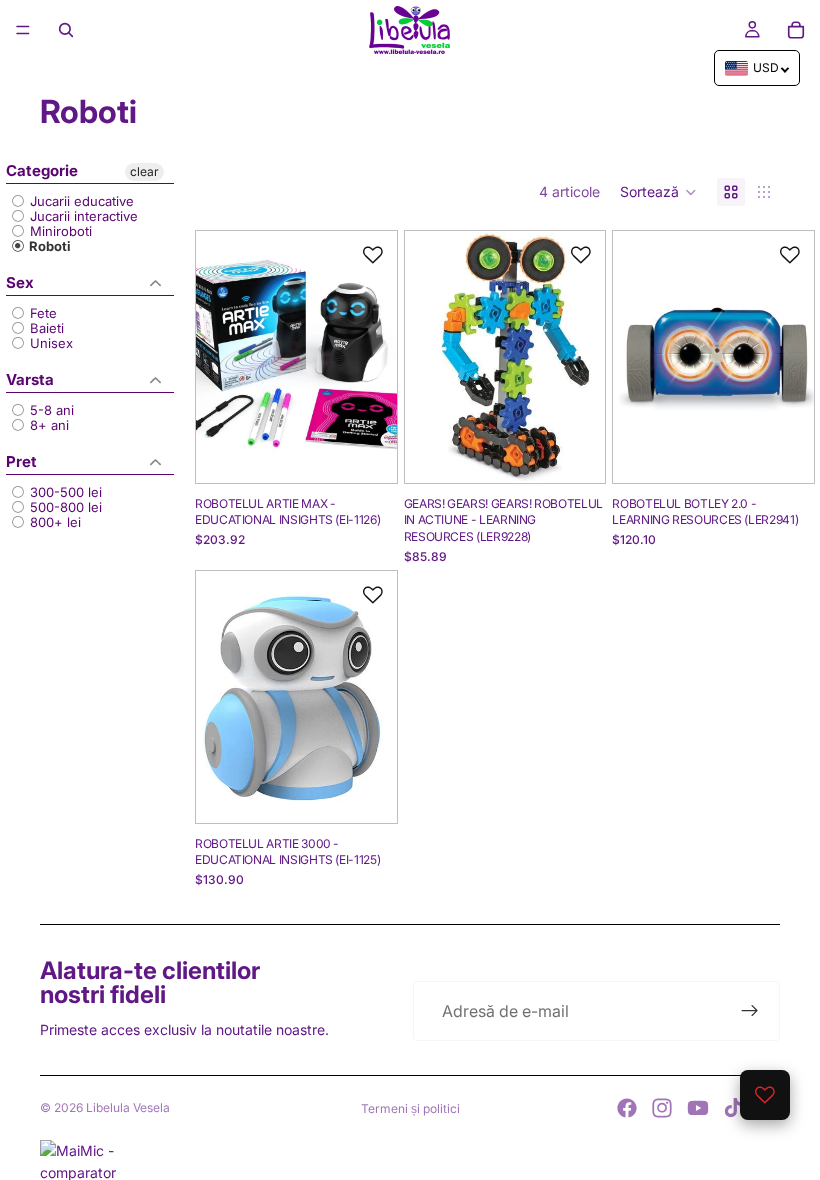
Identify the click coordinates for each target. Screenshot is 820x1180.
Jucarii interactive (82, 216)
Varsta (30, 379)
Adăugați (383, 451)
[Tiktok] (733, 1108)
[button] (658, 192)
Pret (21, 461)
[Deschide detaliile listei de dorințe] (765, 1095)
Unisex (49, 343)
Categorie (42, 171)
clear (144, 171)
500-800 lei (64, 507)
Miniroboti (59, 231)
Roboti (48, 246)
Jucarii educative (80, 201)
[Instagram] (662, 1108)
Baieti (45, 328)
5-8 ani (50, 410)
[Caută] (66, 30)
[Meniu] (23, 30)
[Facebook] (627, 1108)
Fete (41, 313)
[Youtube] (698, 1108)
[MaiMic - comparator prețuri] (410, 1160)
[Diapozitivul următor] (375, 357)
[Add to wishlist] (373, 255)
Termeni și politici (410, 1108)
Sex (20, 282)
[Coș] (796, 30)
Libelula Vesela (128, 1107)
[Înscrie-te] (750, 1011)
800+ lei (53, 522)
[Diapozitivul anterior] (218, 357)
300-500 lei (64, 492)
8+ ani (47, 425)
